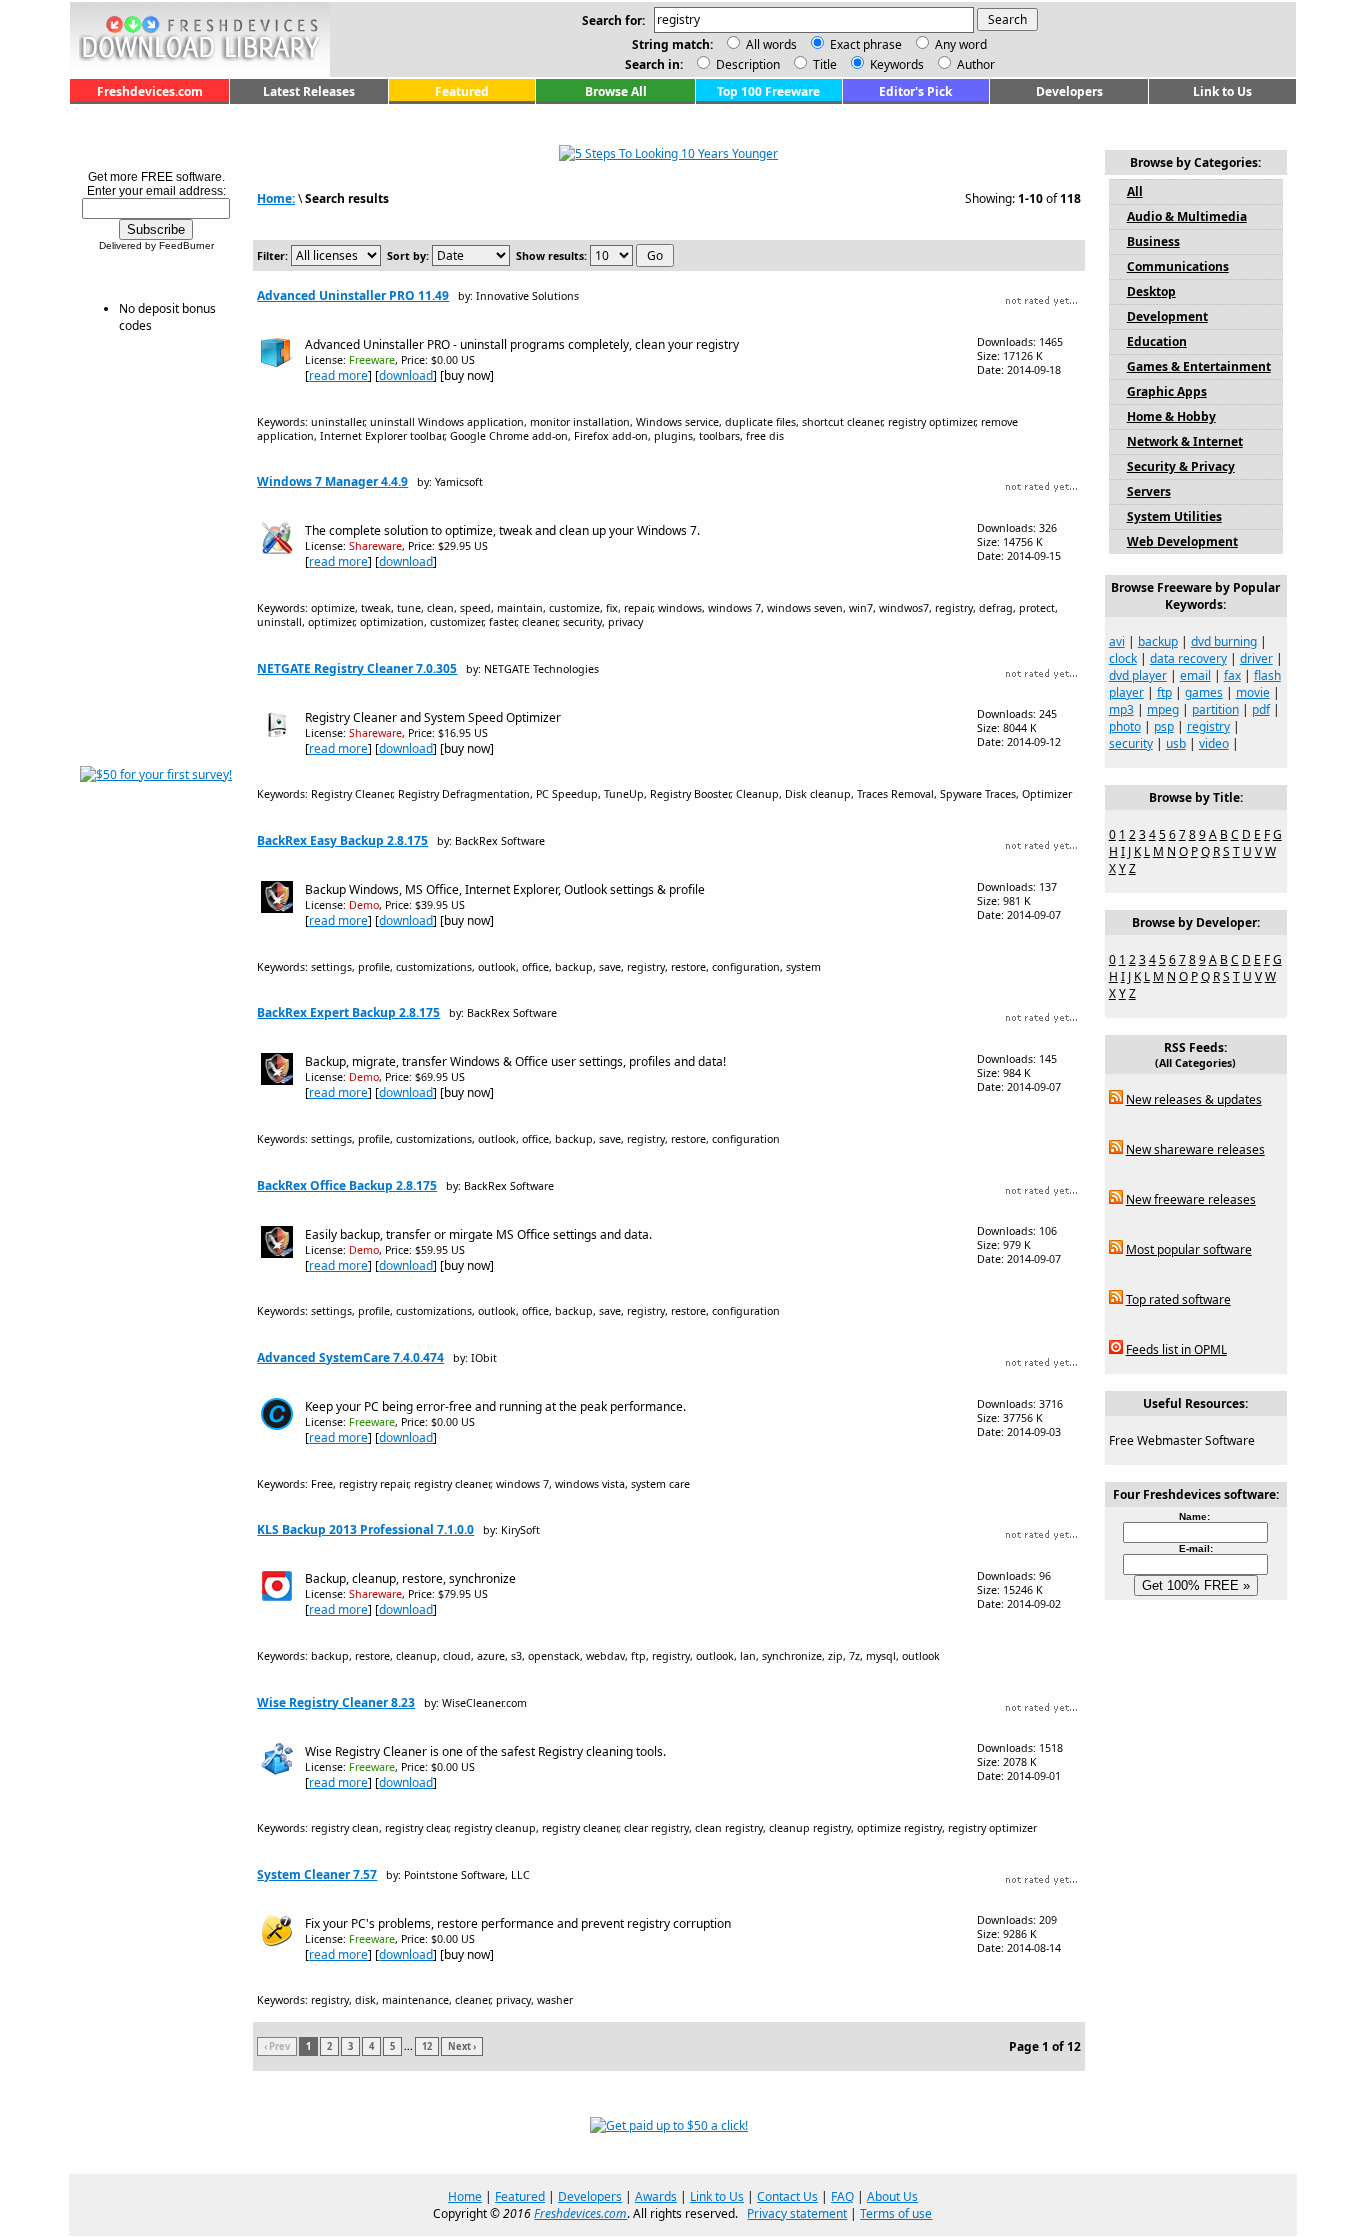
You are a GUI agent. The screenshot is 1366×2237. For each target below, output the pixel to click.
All (1135, 191)
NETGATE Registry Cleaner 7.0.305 (357, 668)
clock (1123, 658)
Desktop (1151, 291)
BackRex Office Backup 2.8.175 (347, 1185)
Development (1167, 316)
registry (1208, 726)
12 (427, 2046)
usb (1176, 743)
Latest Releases (309, 91)
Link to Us (1222, 91)
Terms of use (896, 2213)
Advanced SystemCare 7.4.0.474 (350, 1357)
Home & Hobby (1171, 416)
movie (1253, 692)
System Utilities (1174, 516)
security (1131, 743)
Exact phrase (866, 44)
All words (771, 44)
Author (974, 64)
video (1214, 743)
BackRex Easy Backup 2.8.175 (342, 840)
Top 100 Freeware (768, 91)
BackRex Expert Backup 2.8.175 (348, 1012)
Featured (462, 91)
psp (1164, 726)
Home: (276, 198)
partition (1215, 709)
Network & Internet (1185, 441)
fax (1232, 675)
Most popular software (1189, 1249)
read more (338, 375)
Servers (1149, 491)
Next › (462, 2046)
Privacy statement (797, 2213)
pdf (1261, 709)
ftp (1164, 692)
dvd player (1138, 675)
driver (1256, 658)
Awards (656, 2196)
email (1195, 675)
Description (746, 64)
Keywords (895, 64)
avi (1117, 641)
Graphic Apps (1167, 391)
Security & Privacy (1181, 466)
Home (465, 2196)
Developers (1069, 91)
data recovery (1188, 658)
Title (823, 64)
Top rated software (1178, 1299)
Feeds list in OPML (1176, 1349)
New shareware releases (1195, 1149)
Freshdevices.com (150, 91)
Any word (961, 44)
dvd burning (1224, 641)
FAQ (842, 2196)
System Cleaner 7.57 (317, 1874)
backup (1158, 641)
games (1204, 692)
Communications (1178, 266)
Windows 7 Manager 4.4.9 (332, 481)
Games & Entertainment (1199, 366)
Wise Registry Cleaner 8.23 (336, 1702)
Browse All (616, 91)
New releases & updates (1194, 1099)
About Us (892, 2196)
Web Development (1182, 541)
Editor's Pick (915, 91)
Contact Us (787, 2196)
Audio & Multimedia (1187, 216)
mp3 (1121, 709)
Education (1157, 341)
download (406, 375)
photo (1125, 726)
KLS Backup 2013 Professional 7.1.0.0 (365, 1529)
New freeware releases (1191, 1199)
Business (1153, 241)
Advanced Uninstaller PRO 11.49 (353, 295)
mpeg (1163, 709)
